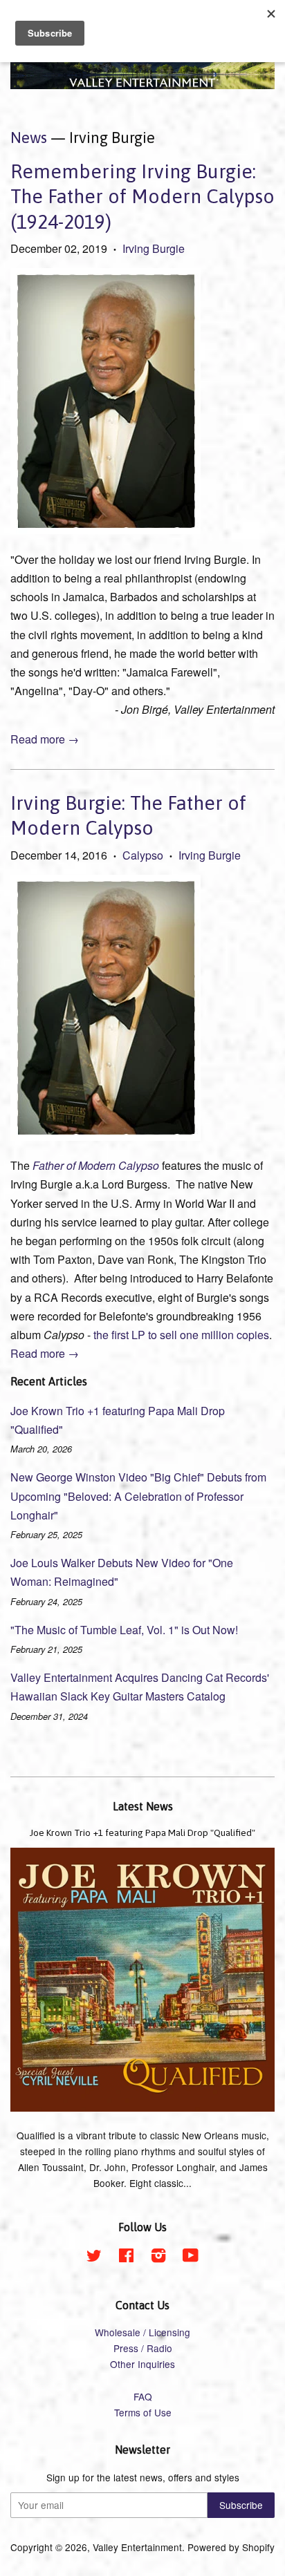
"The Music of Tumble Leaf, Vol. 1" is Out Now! (124, 1630)
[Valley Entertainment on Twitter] (94, 2257)
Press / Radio (143, 2348)
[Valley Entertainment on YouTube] (191, 2257)
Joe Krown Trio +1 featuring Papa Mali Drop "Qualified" (142, 1832)
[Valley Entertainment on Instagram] (158, 2257)
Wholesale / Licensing (142, 2332)
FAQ (143, 2396)
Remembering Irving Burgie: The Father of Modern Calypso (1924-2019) (142, 197)
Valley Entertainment (137, 2547)
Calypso (143, 855)
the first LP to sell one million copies (181, 1335)
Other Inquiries (142, 2364)
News (29, 138)
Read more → (45, 739)
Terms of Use (143, 2412)
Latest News (143, 1806)
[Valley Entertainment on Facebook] (126, 2257)
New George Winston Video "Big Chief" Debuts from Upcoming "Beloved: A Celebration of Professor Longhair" (138, 1496)
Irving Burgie (154, 248)
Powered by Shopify (231, 2547)
